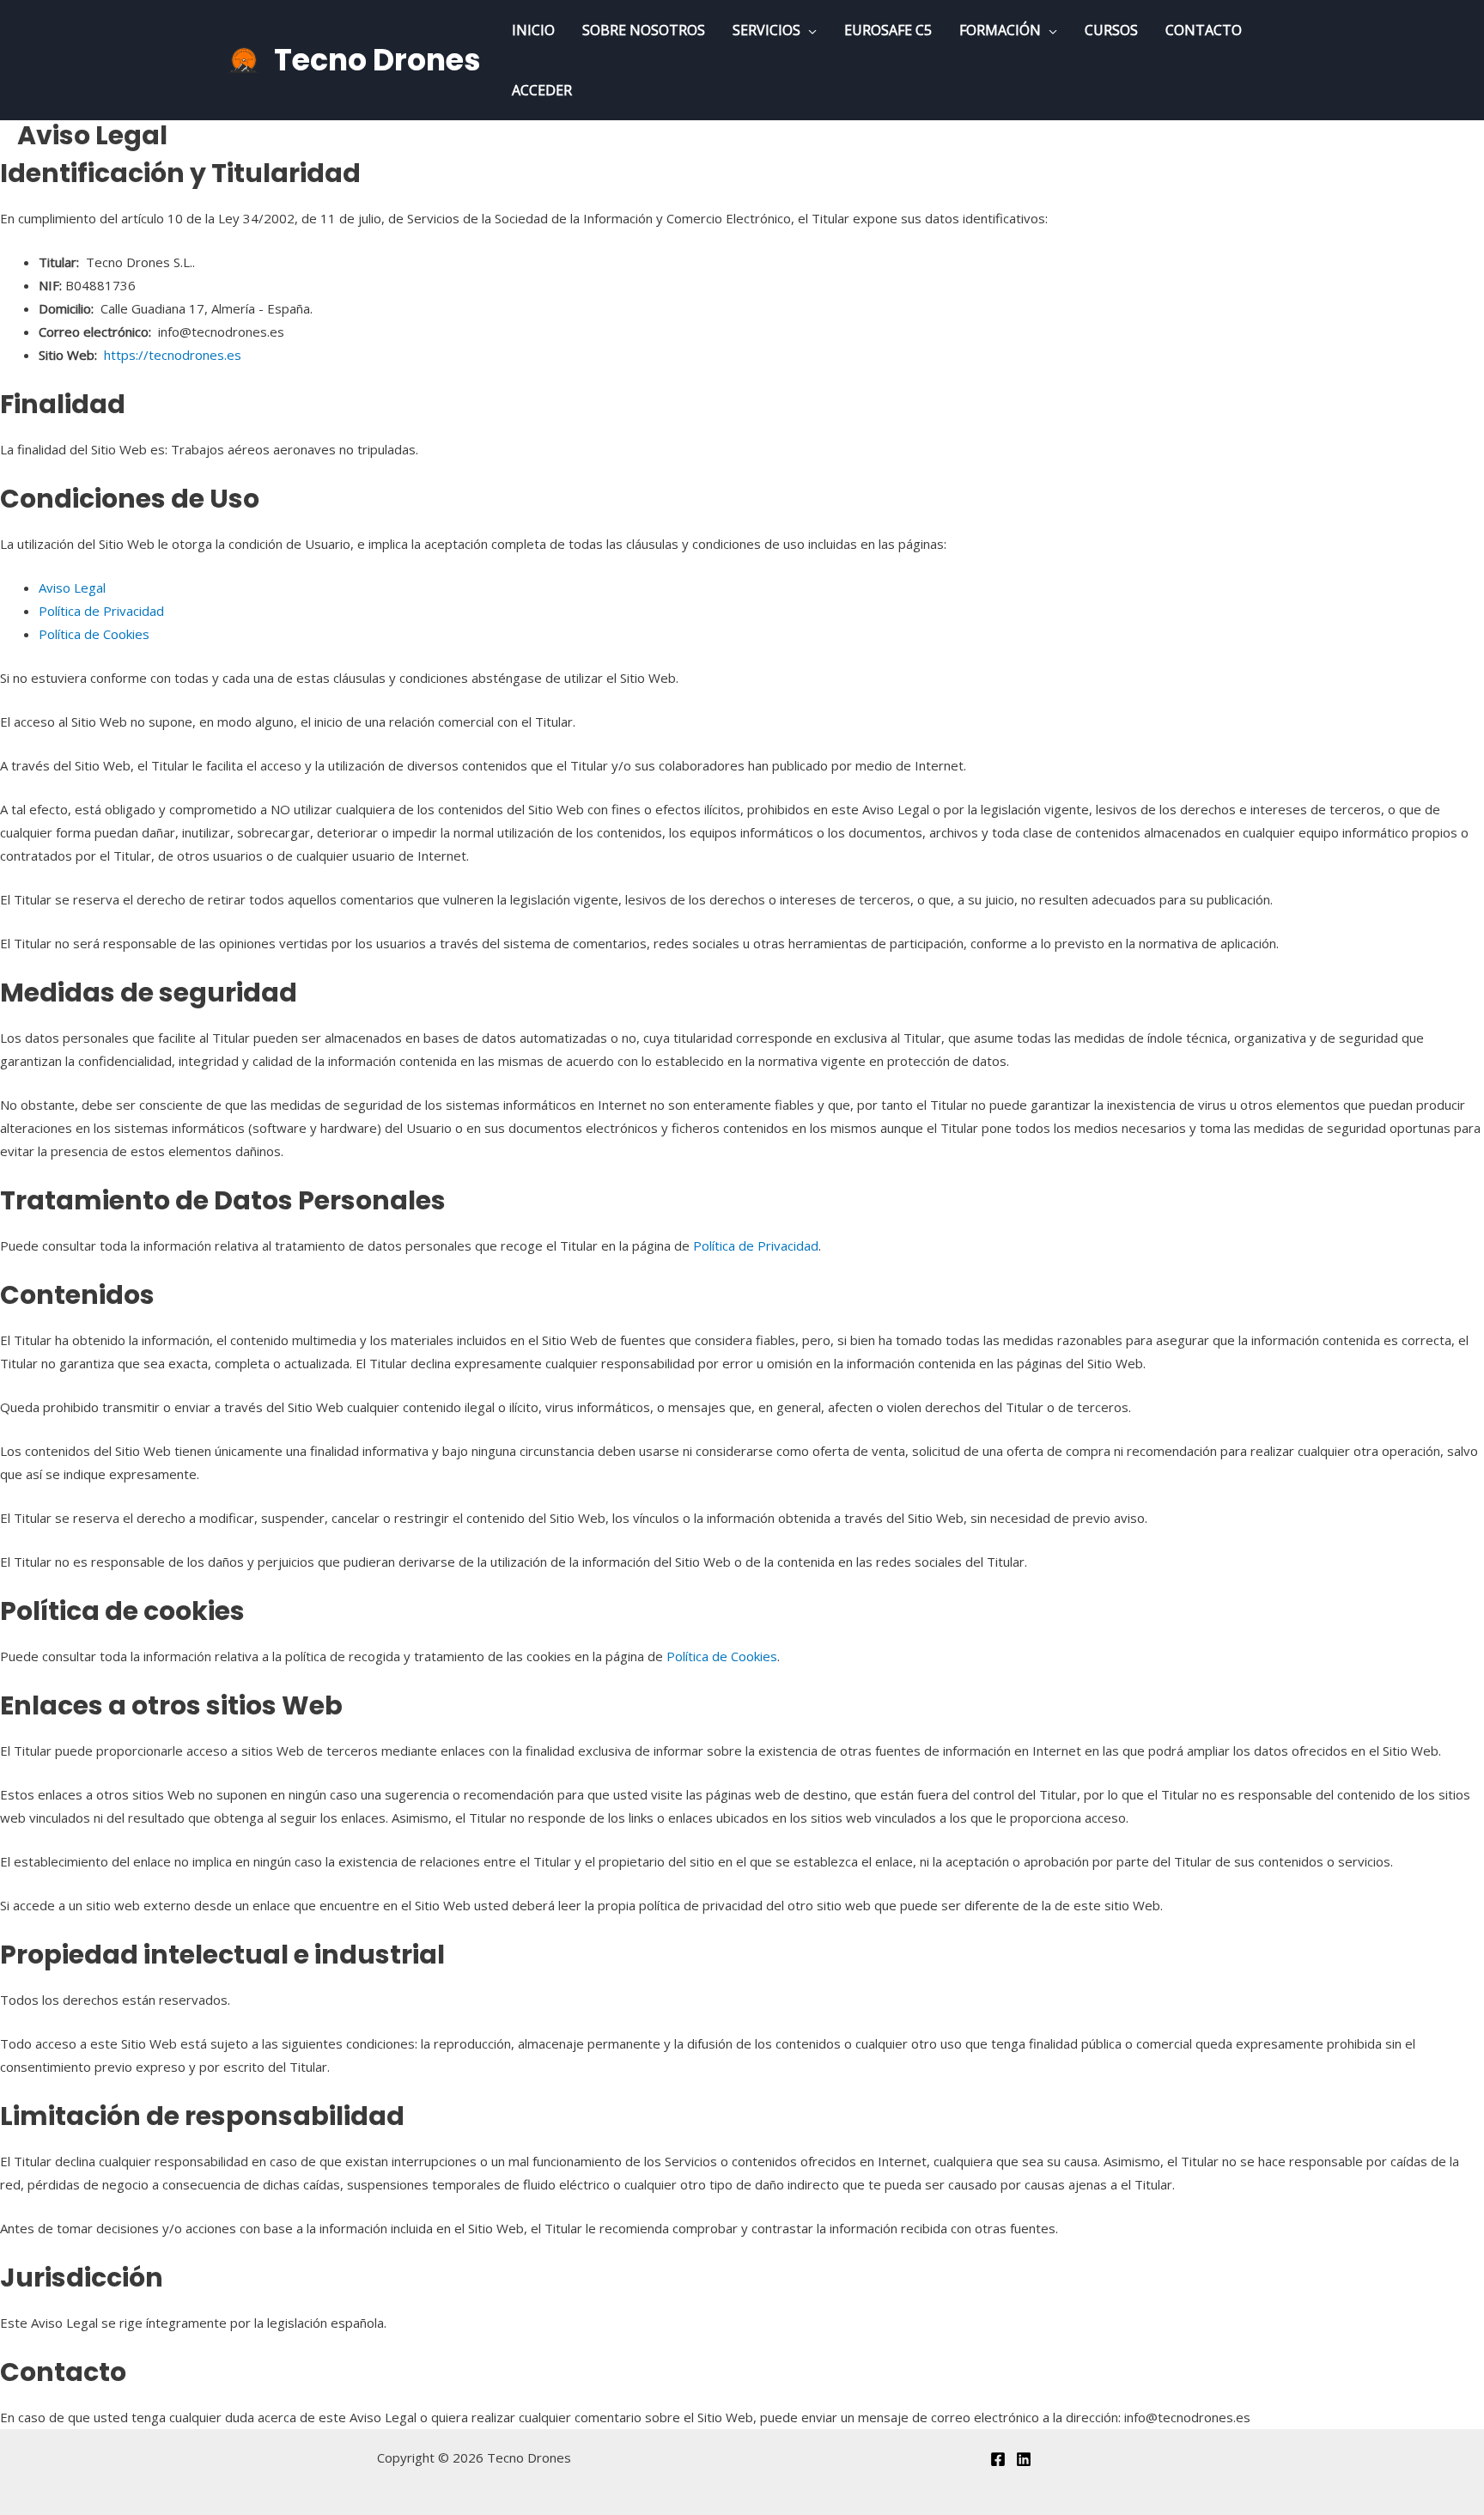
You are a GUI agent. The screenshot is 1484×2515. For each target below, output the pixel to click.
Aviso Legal (72, 588)
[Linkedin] (1024, 2459)
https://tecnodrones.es (173, 355)
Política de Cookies (94, 634)
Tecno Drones (377, 60)
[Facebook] (998, 2459)
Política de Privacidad (101, 611)
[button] (809, 30)
